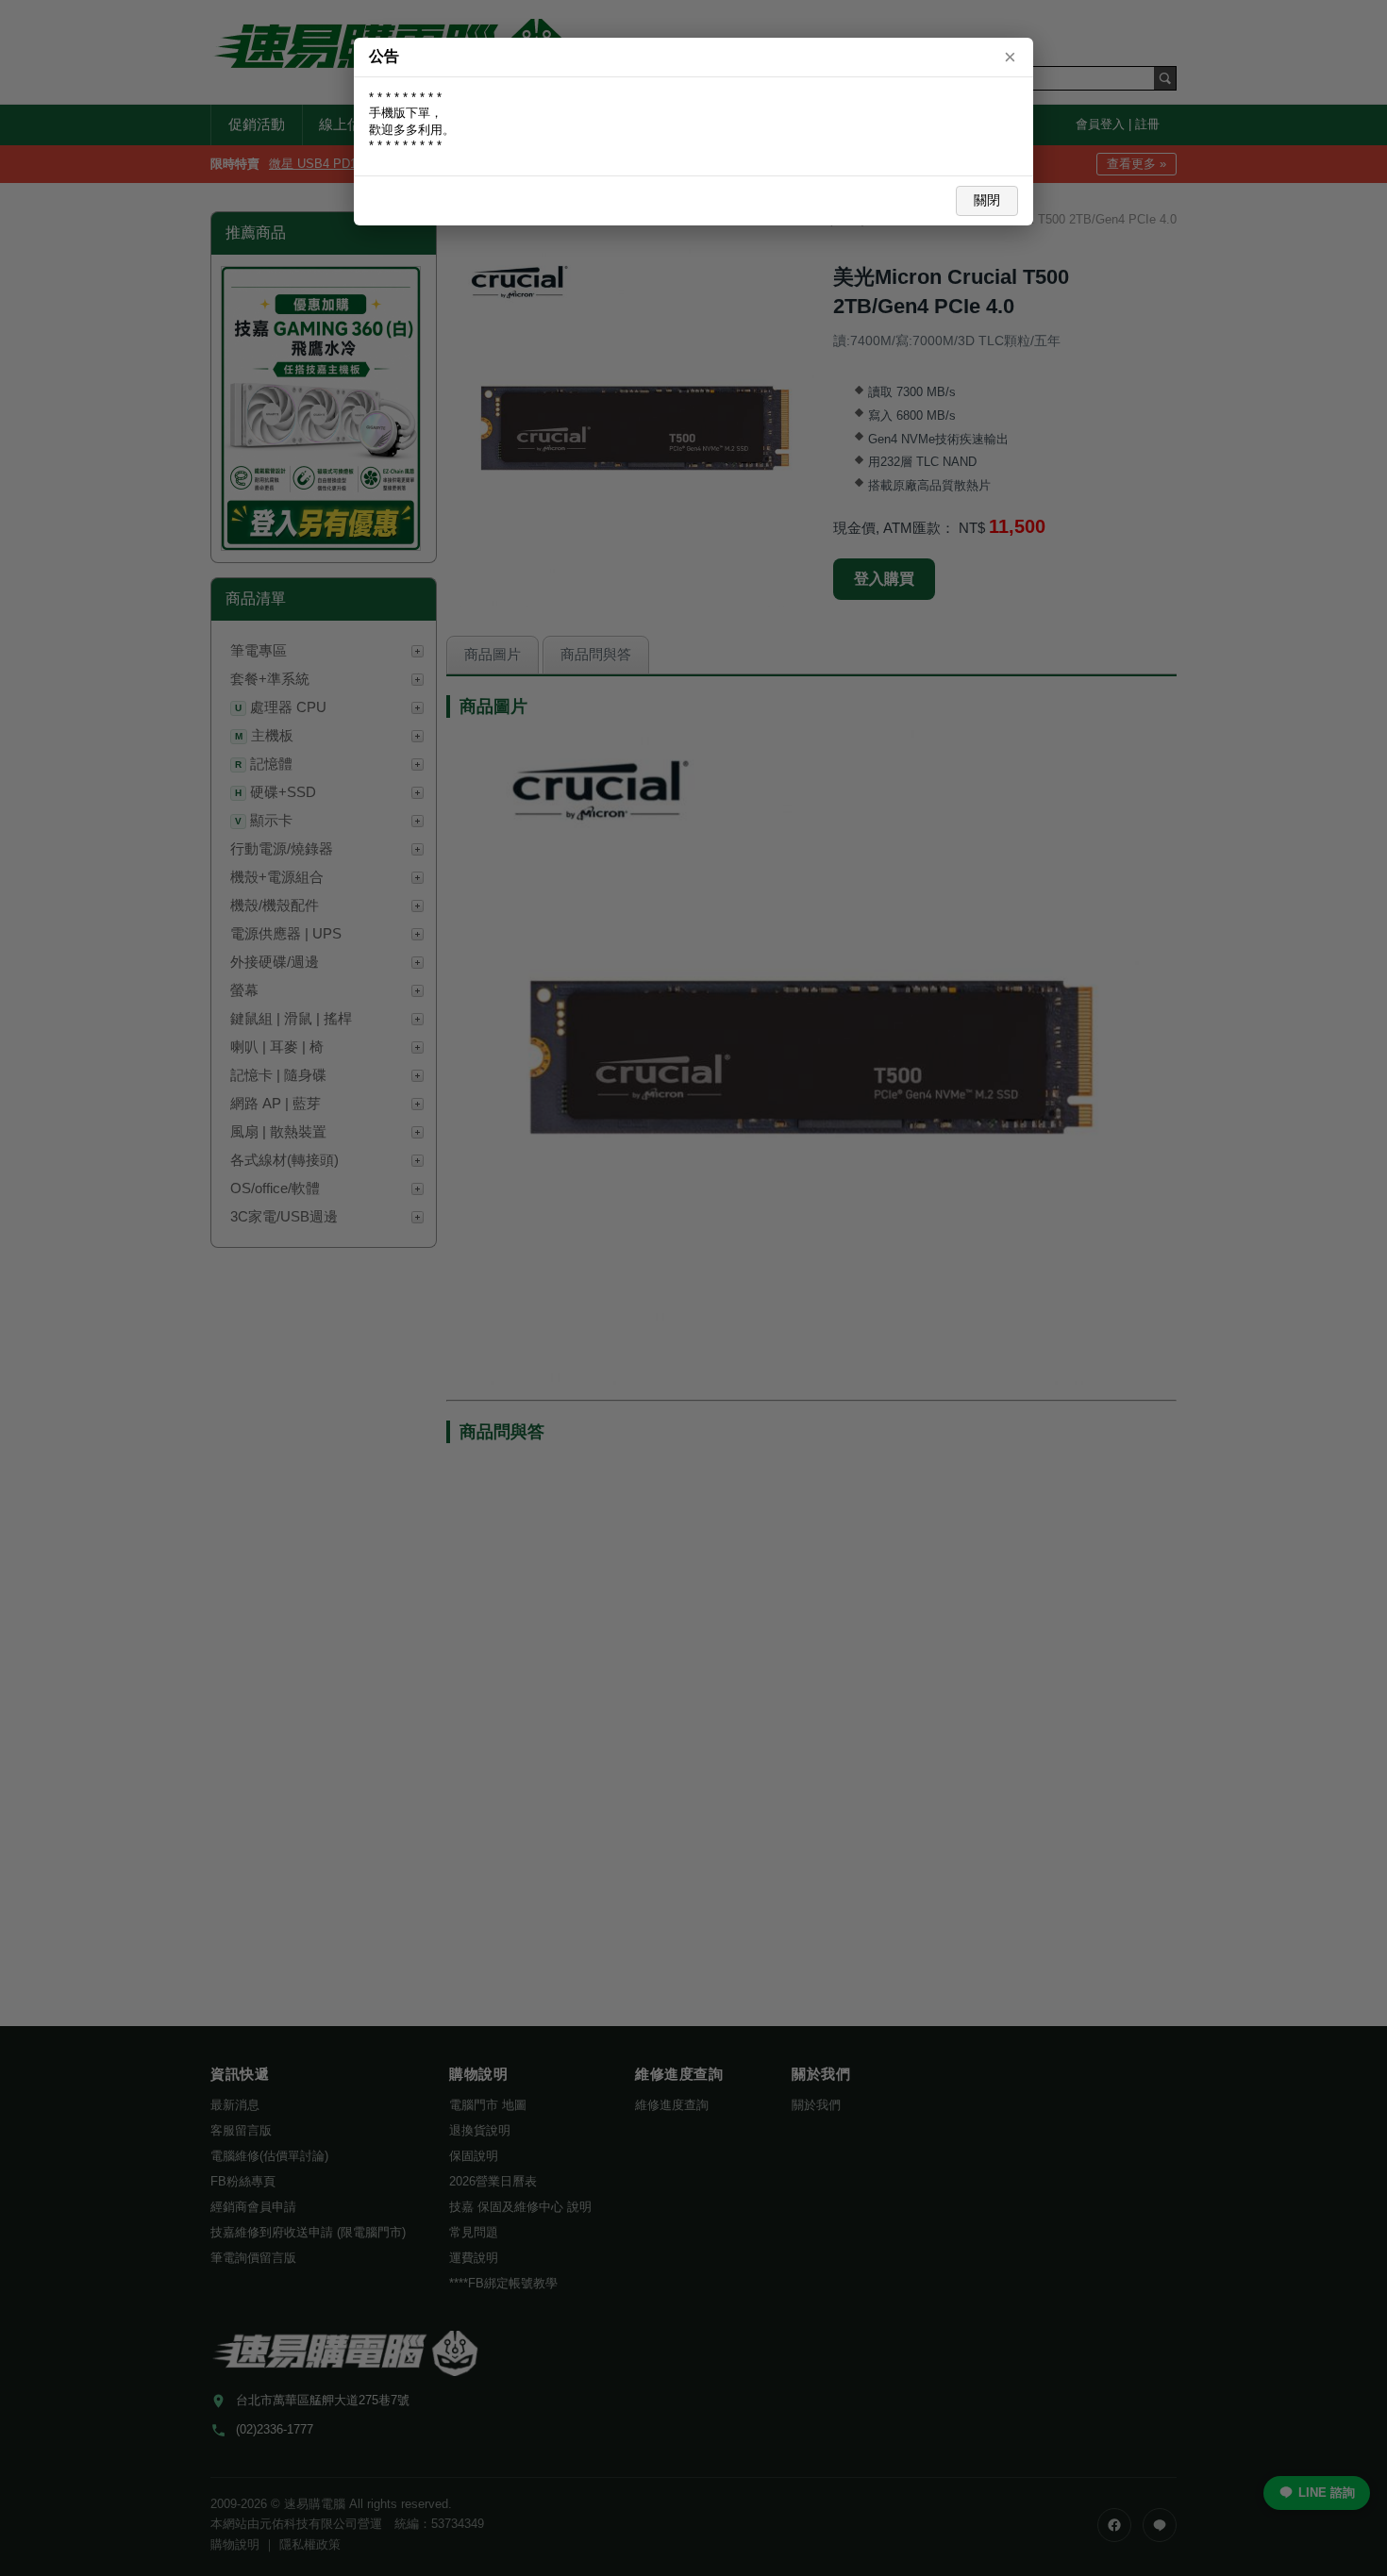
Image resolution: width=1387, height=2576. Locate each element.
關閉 (987, 200)
